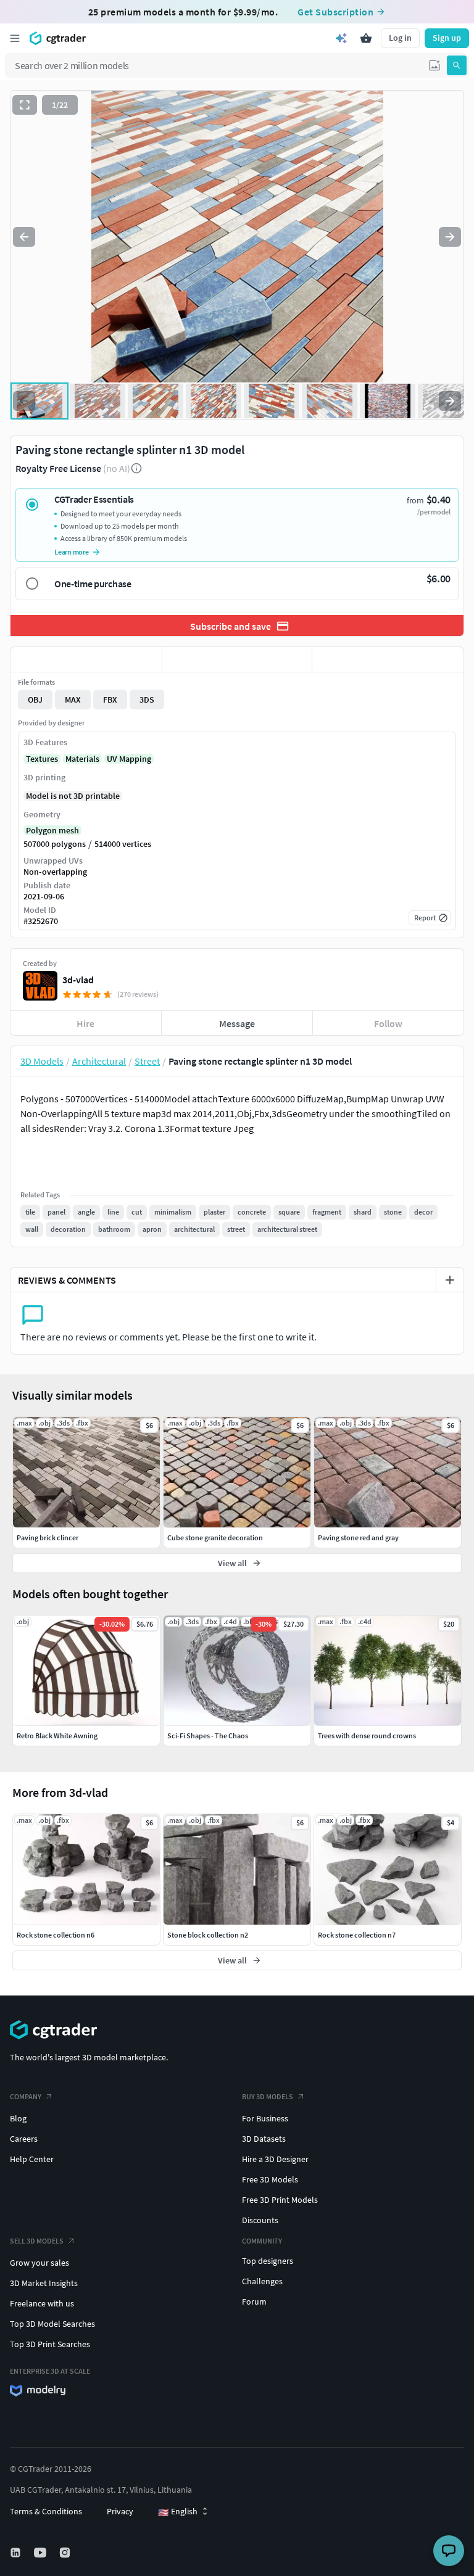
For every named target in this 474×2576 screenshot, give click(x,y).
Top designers (268, 2261)
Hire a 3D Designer (275, 2159)
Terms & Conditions (46, 2511)
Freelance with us (42, 2303)
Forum (254, 2301)
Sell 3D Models (37, 2241)
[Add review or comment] (450, 1280)
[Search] (457, 65)
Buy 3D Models (268, 2096)
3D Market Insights (44, 2283)
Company (26, 2096)
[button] (434, 65)
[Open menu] (15, 38)
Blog (18, 2118)
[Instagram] (66, 2553)
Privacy (120, 2511)
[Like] (86, 659)
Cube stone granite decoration (215, 1538)
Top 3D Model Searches (52, 2324)
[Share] (388, 659)
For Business (265, 2118)
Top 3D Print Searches (50, 2344)
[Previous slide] (24, 237)
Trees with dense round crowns (367, 1736)
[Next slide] (450, 237)
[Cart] (366, 38)
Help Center (32, 2159)
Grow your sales (39, 2263)
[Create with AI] (341, 38)
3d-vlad (78, 980)
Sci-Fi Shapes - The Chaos (208, 1736)
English (178, 2512)
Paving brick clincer (48, 1538)
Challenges (262, 2281)
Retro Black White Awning (57, 1736)
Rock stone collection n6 (56, 1935)
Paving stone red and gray (358, 1538)
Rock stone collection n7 (357, 1935)
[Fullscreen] (25, 105)
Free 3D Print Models (280, 2200)
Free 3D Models (270, 2179)
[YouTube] (41, 2553)
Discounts (260, 2220)
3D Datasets (264, 2139)
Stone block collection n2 (208, 1935)
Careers (24, 2139)
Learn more (72, 552)
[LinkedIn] (17, 2553)
